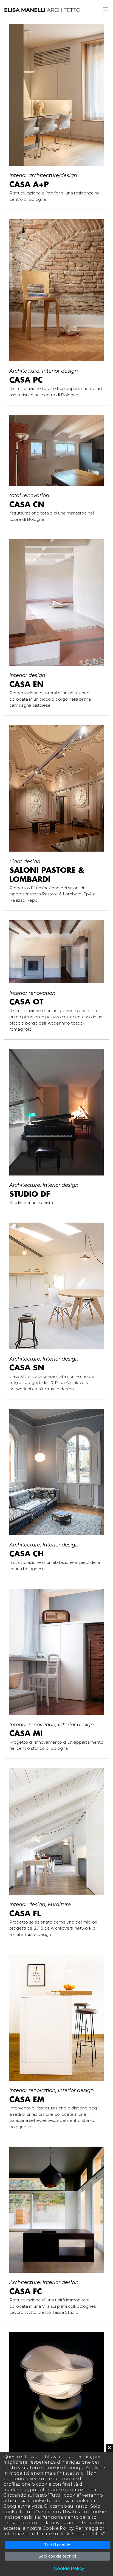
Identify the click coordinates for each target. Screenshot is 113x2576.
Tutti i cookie (57, 2545)
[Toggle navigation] (106, 9)
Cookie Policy (69, 2568)
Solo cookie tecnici (57, 2556)
